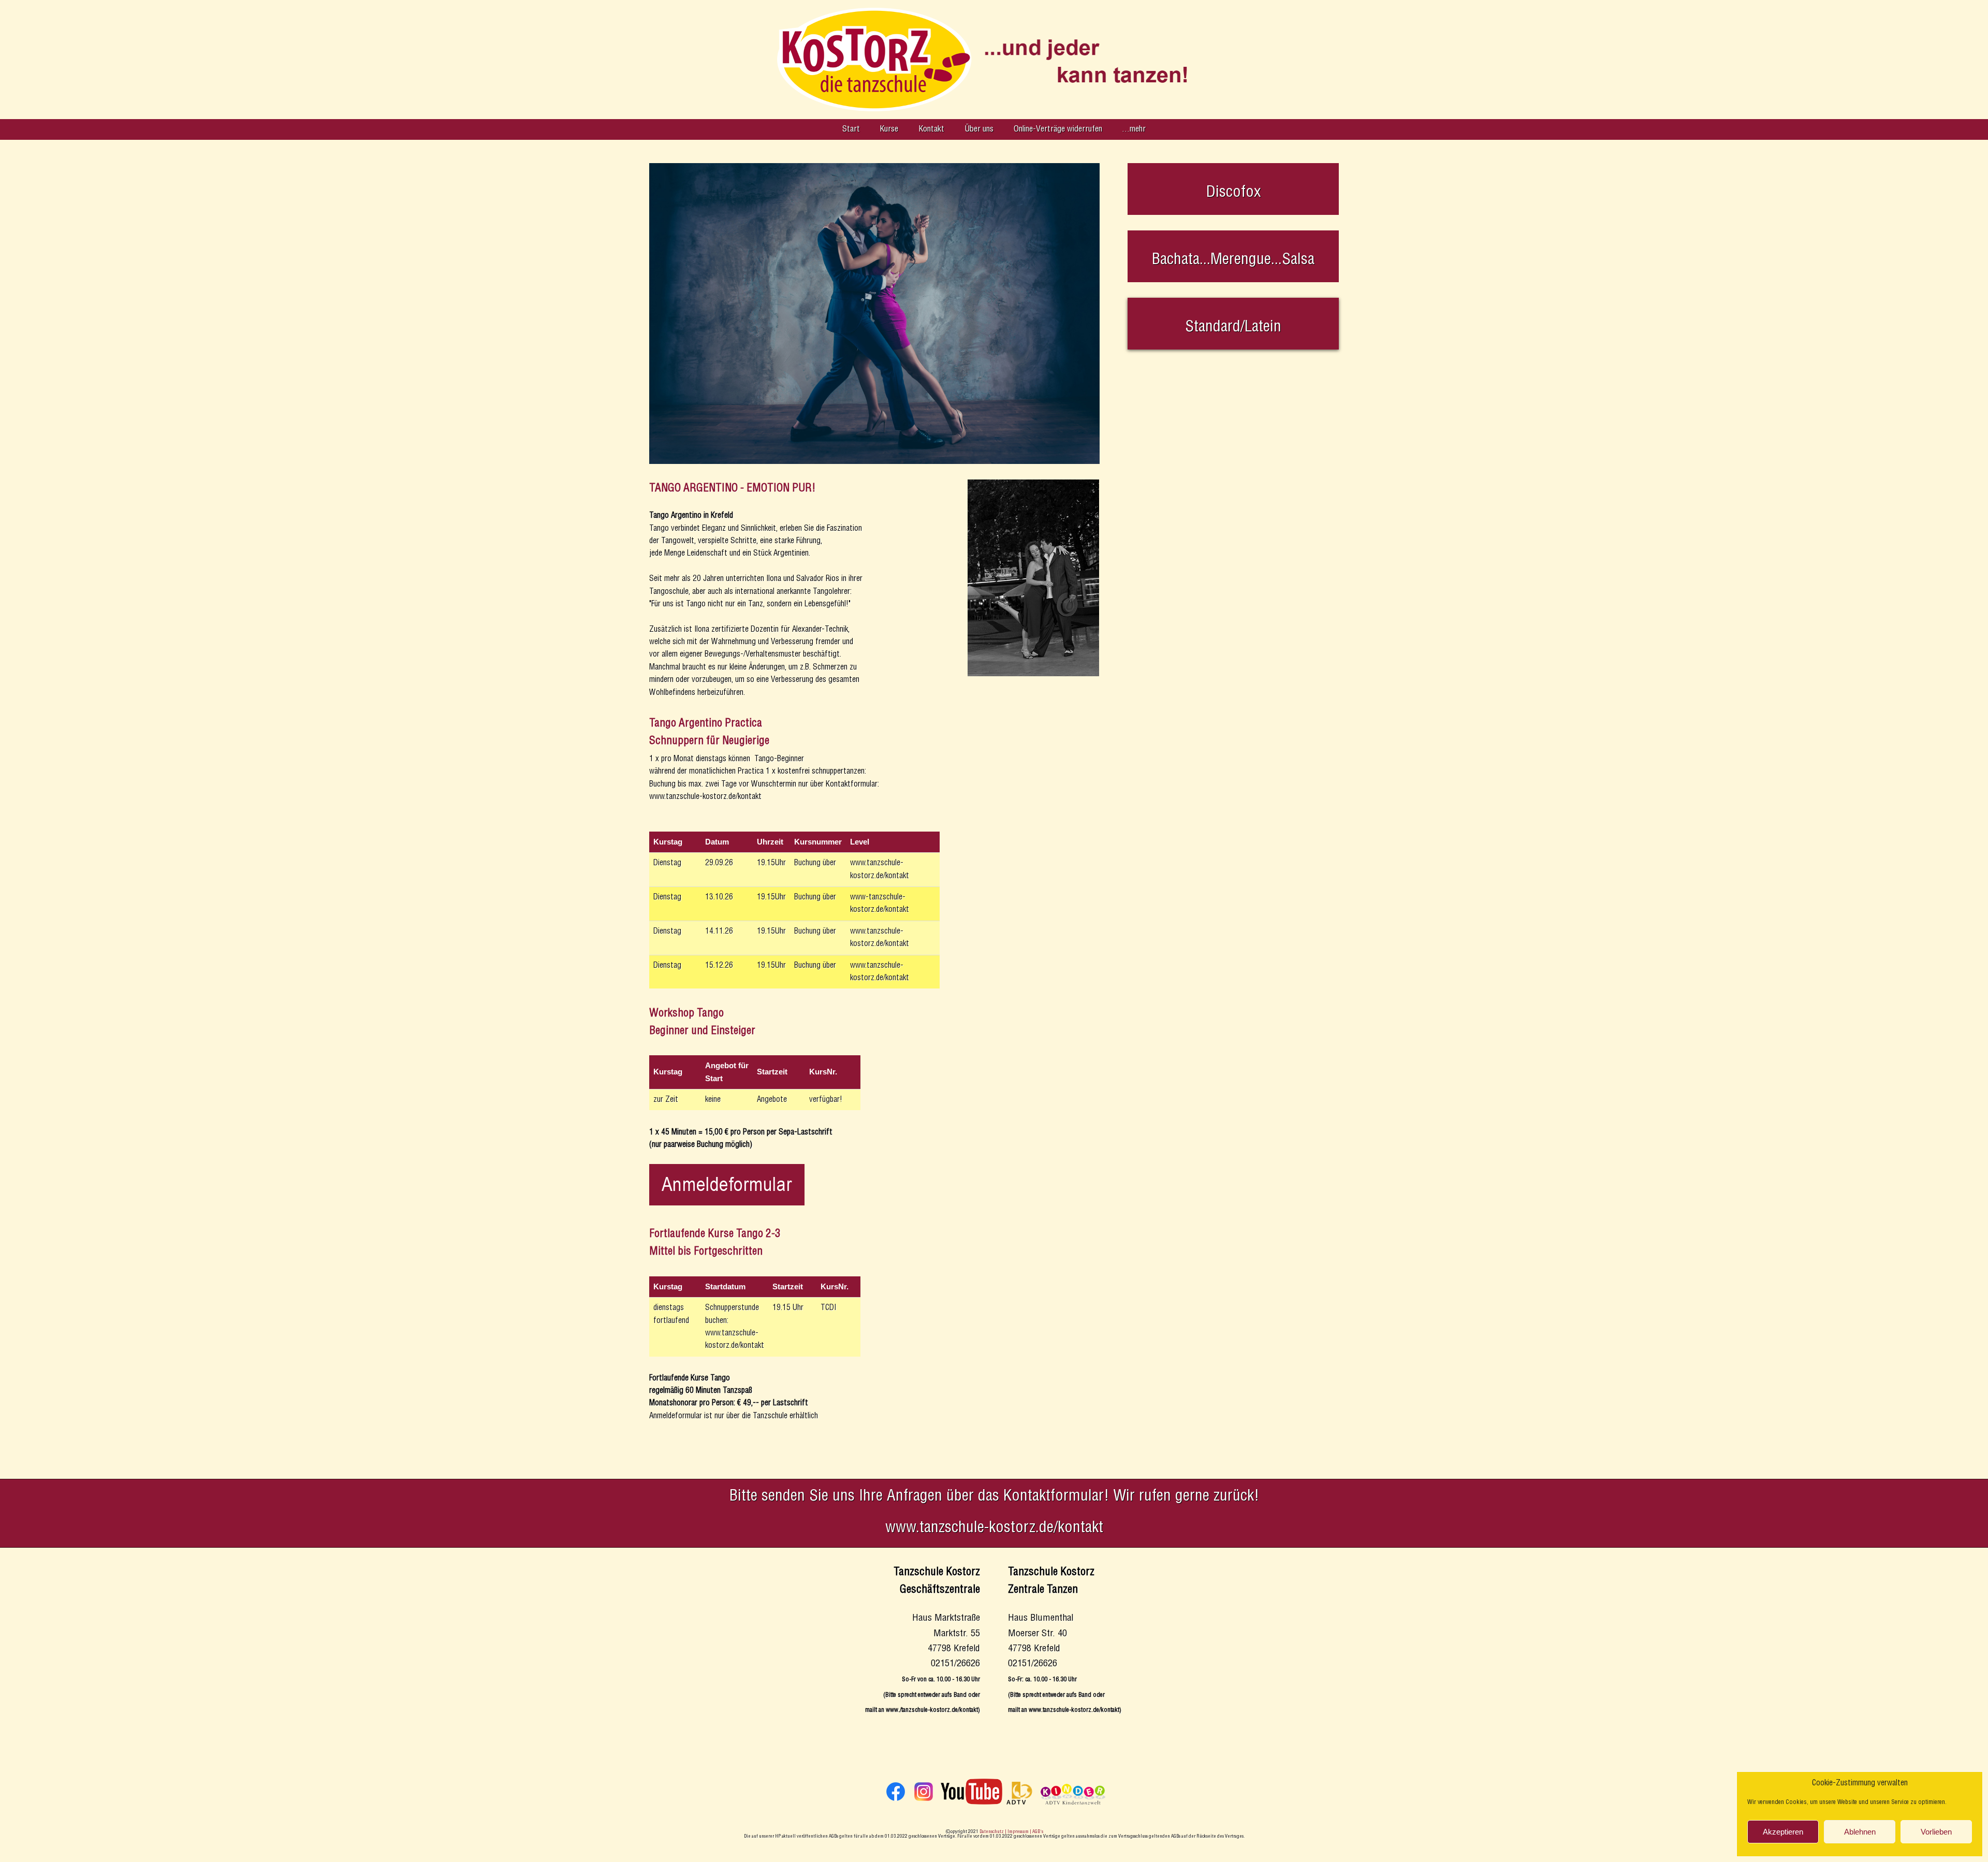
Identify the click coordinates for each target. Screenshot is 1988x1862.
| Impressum (1017, 1832)
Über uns (979, 129)
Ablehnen (1860, 1832)
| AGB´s (1036, 1832)
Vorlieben (1936, 1832)
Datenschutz (992, 1832)
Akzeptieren (1783, 1832)
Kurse (889, 129)
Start (851, 129)
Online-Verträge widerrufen (1058, 129)
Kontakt (931, 129)
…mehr (1134, 129)
